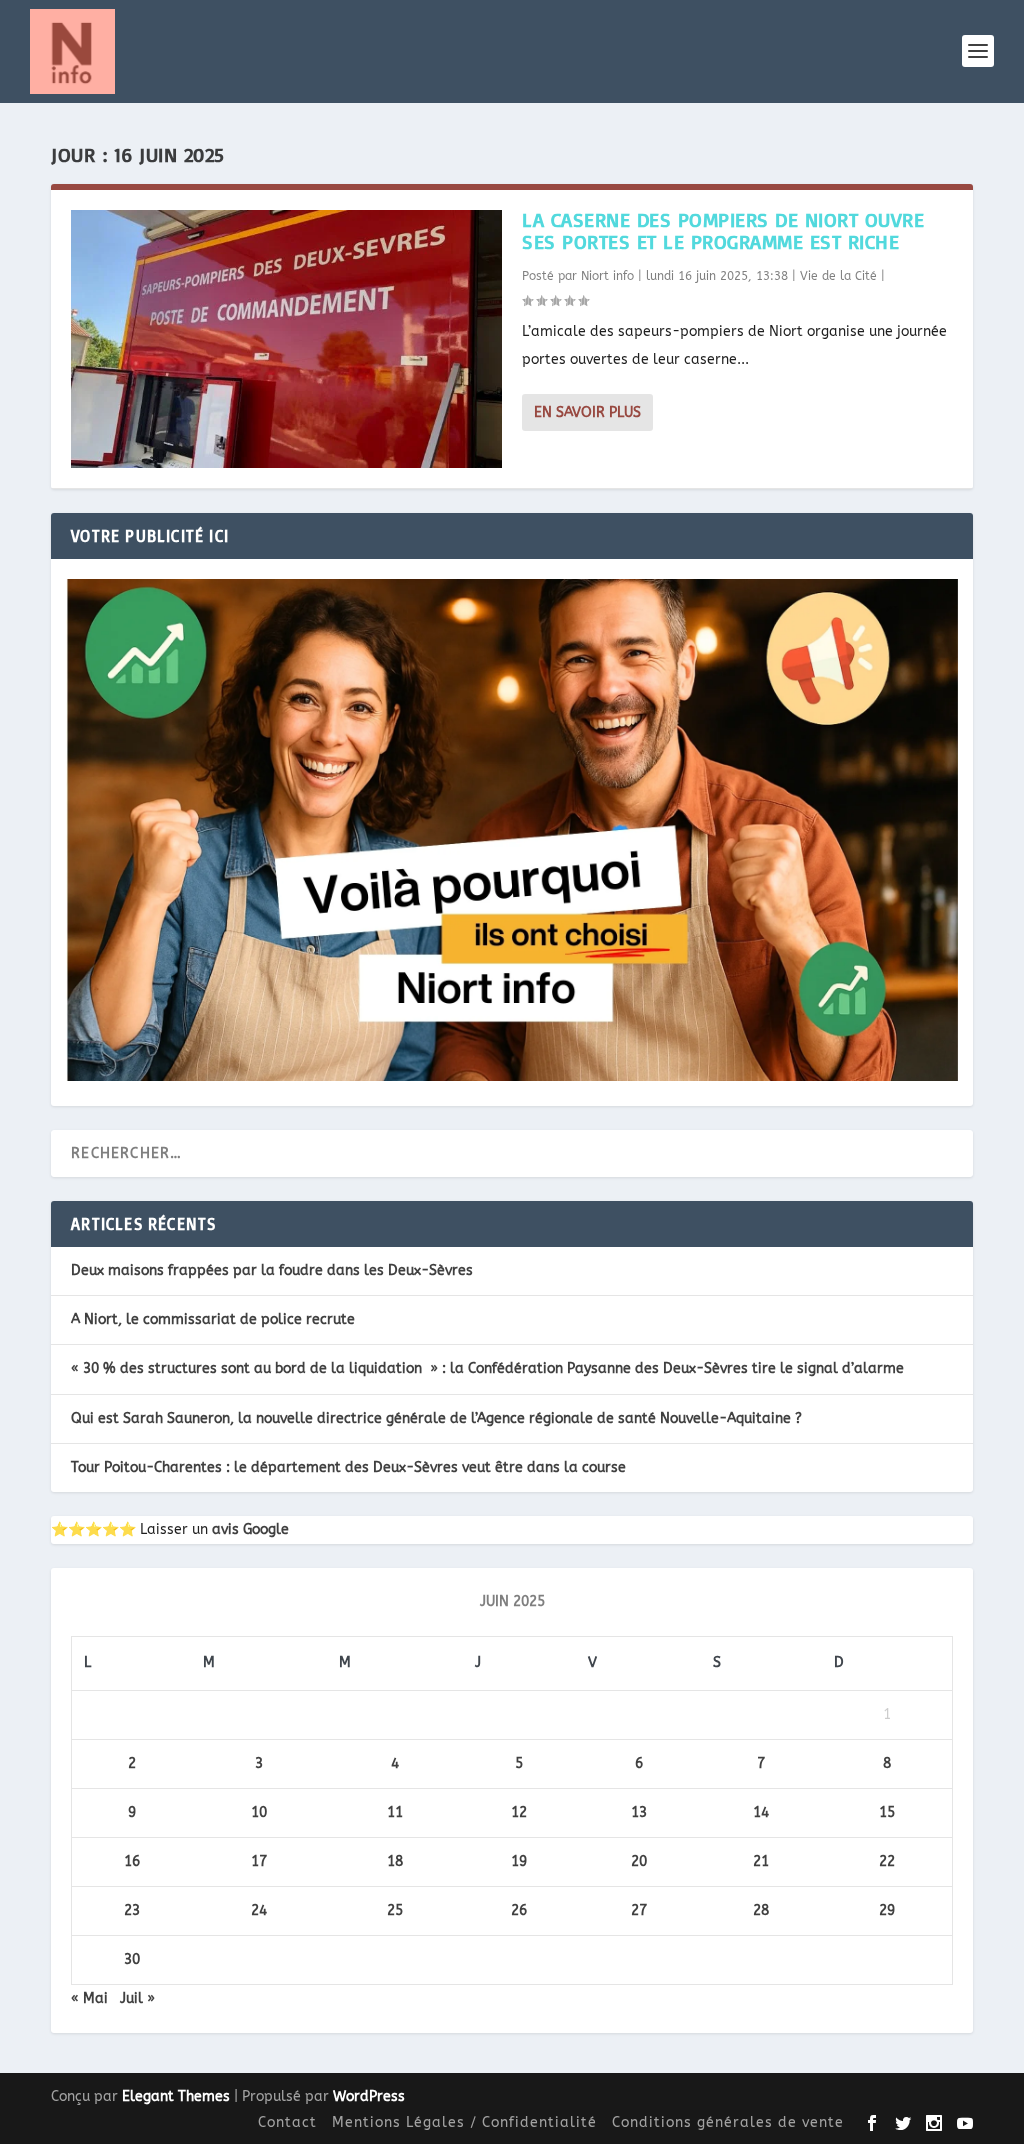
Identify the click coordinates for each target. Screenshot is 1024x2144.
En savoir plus (587, 412)
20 (639, 1861)
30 (132, 1959)
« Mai (89, 1998)
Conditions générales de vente (728, 2122)
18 (395, 1861)
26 (519, 1910)
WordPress (369, 2096)
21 (761, 1861)
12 (519, 1812)
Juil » (137, 1998)
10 (259, 1812)
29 (887, 1910)
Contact (287, 2122)
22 (887, 1861)
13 (639, 1812)
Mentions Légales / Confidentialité (464, 2122)
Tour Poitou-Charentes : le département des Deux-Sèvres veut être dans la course (348, 1467)
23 (132, 1910)
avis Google (250, 1529)
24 (259, 1910)
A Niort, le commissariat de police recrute (213, 1319)
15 (887, 1812)
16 (132, 1861)
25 (395, 1910)
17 (259, 1861)
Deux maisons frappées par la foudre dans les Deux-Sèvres (272, 1270)
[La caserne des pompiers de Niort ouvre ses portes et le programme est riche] (286, 339)
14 (761, 1812)
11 (395, 1812)
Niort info (607, 276)
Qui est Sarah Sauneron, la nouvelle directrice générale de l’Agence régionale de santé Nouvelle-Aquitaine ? (436, 1418)
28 (761, 1910)
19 (519, 1861)
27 (639, 1910)
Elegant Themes (176, 2096)
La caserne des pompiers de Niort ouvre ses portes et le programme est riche (723, 230)
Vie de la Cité (838, 276)
